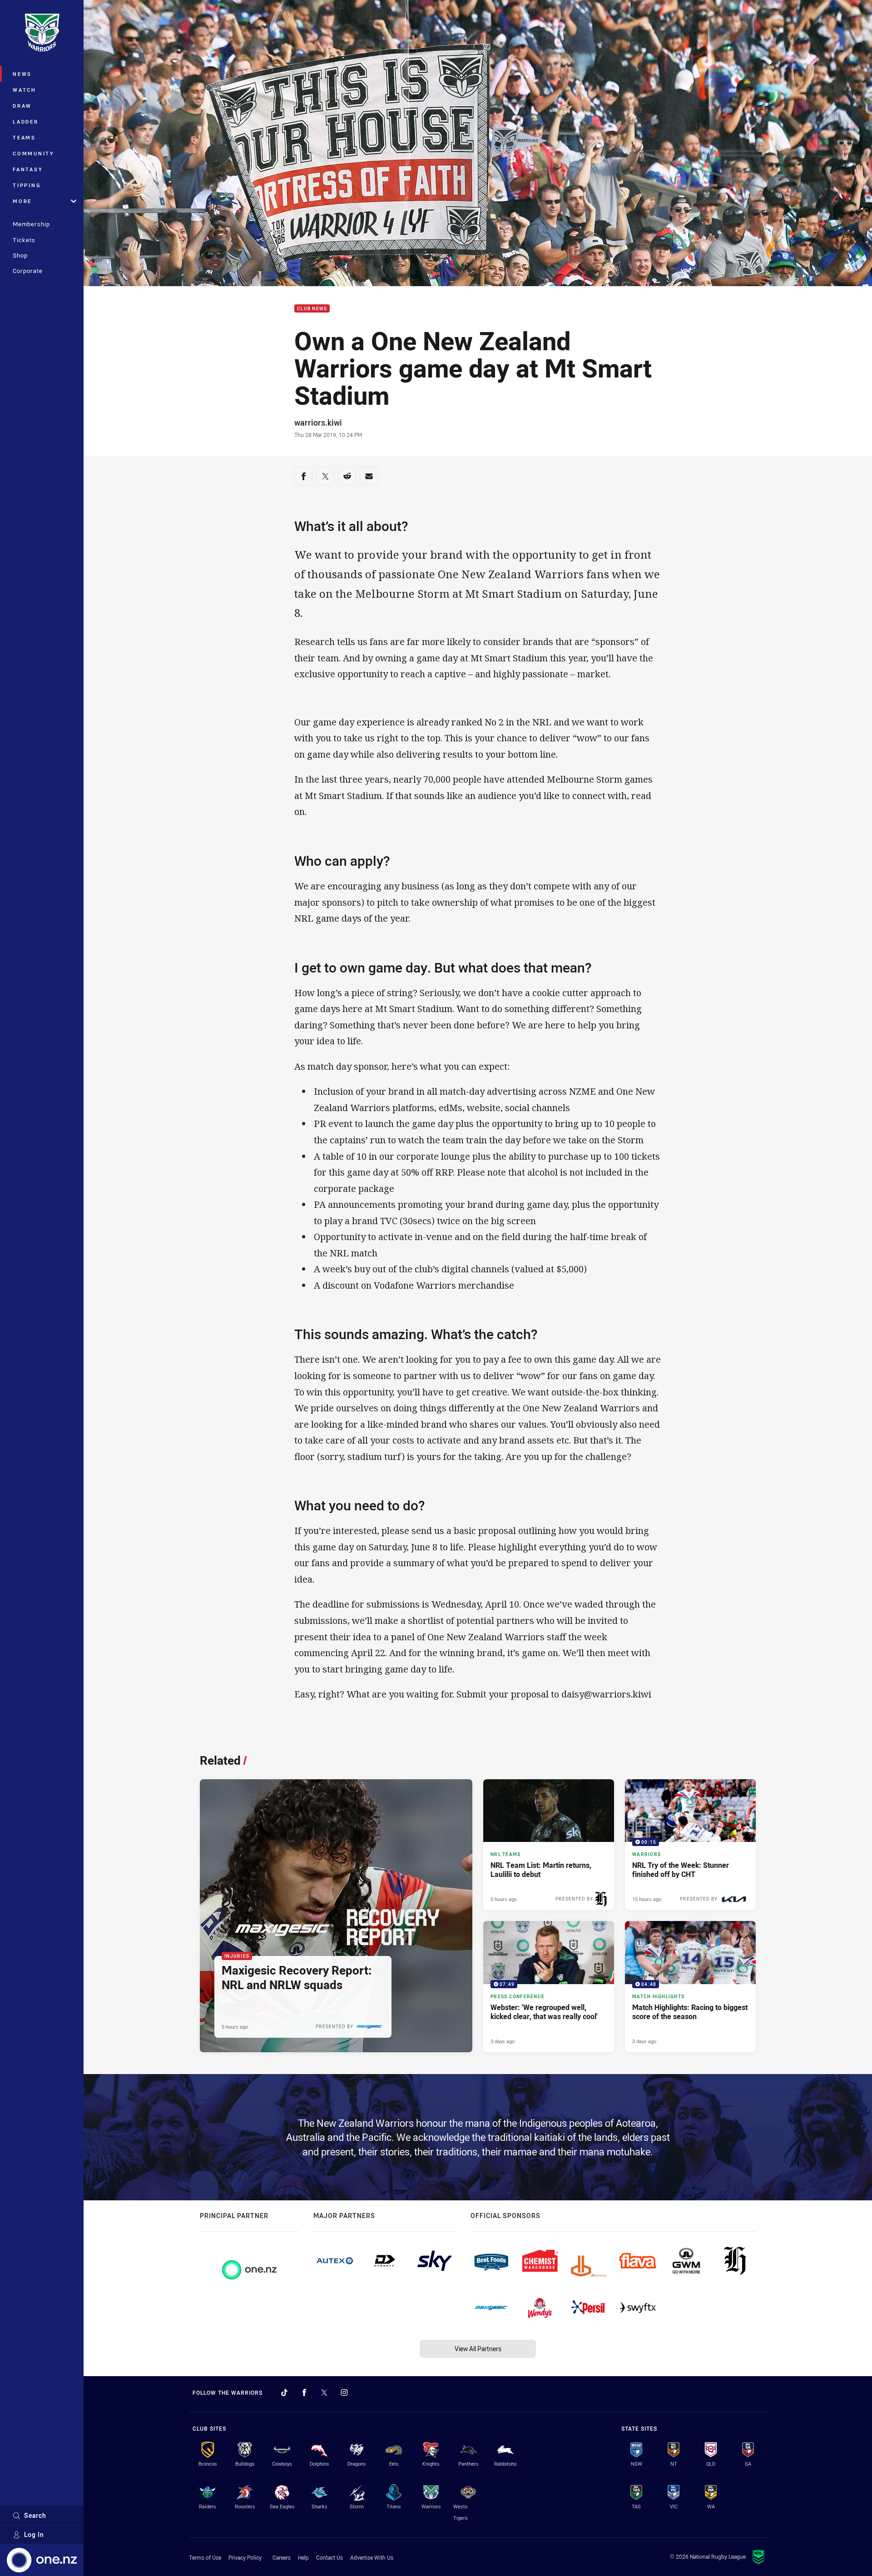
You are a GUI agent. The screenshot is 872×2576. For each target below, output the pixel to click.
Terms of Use (205, 2557)
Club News (312, 309)
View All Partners (478, 2349)
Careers (282, 2557)
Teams (24, 137)
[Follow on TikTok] (284, 2392)
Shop (20, 255)
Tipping (27, 185)
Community (34, 153)
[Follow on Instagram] (344, 2392)
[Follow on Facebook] (304, 2392)
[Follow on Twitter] (324, 2392)
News (22, 74)
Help (303, 2557)
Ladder (26, 122)
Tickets (24, 240)
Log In (34, 2534)
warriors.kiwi (318, 422)
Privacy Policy (245, 2557)
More (22, 201)
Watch (25, 90)
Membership (31, 224)
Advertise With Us (372, 2557)
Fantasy (28, 169)
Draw (22, 106)
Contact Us (329, 2557)
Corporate (28, 271)
